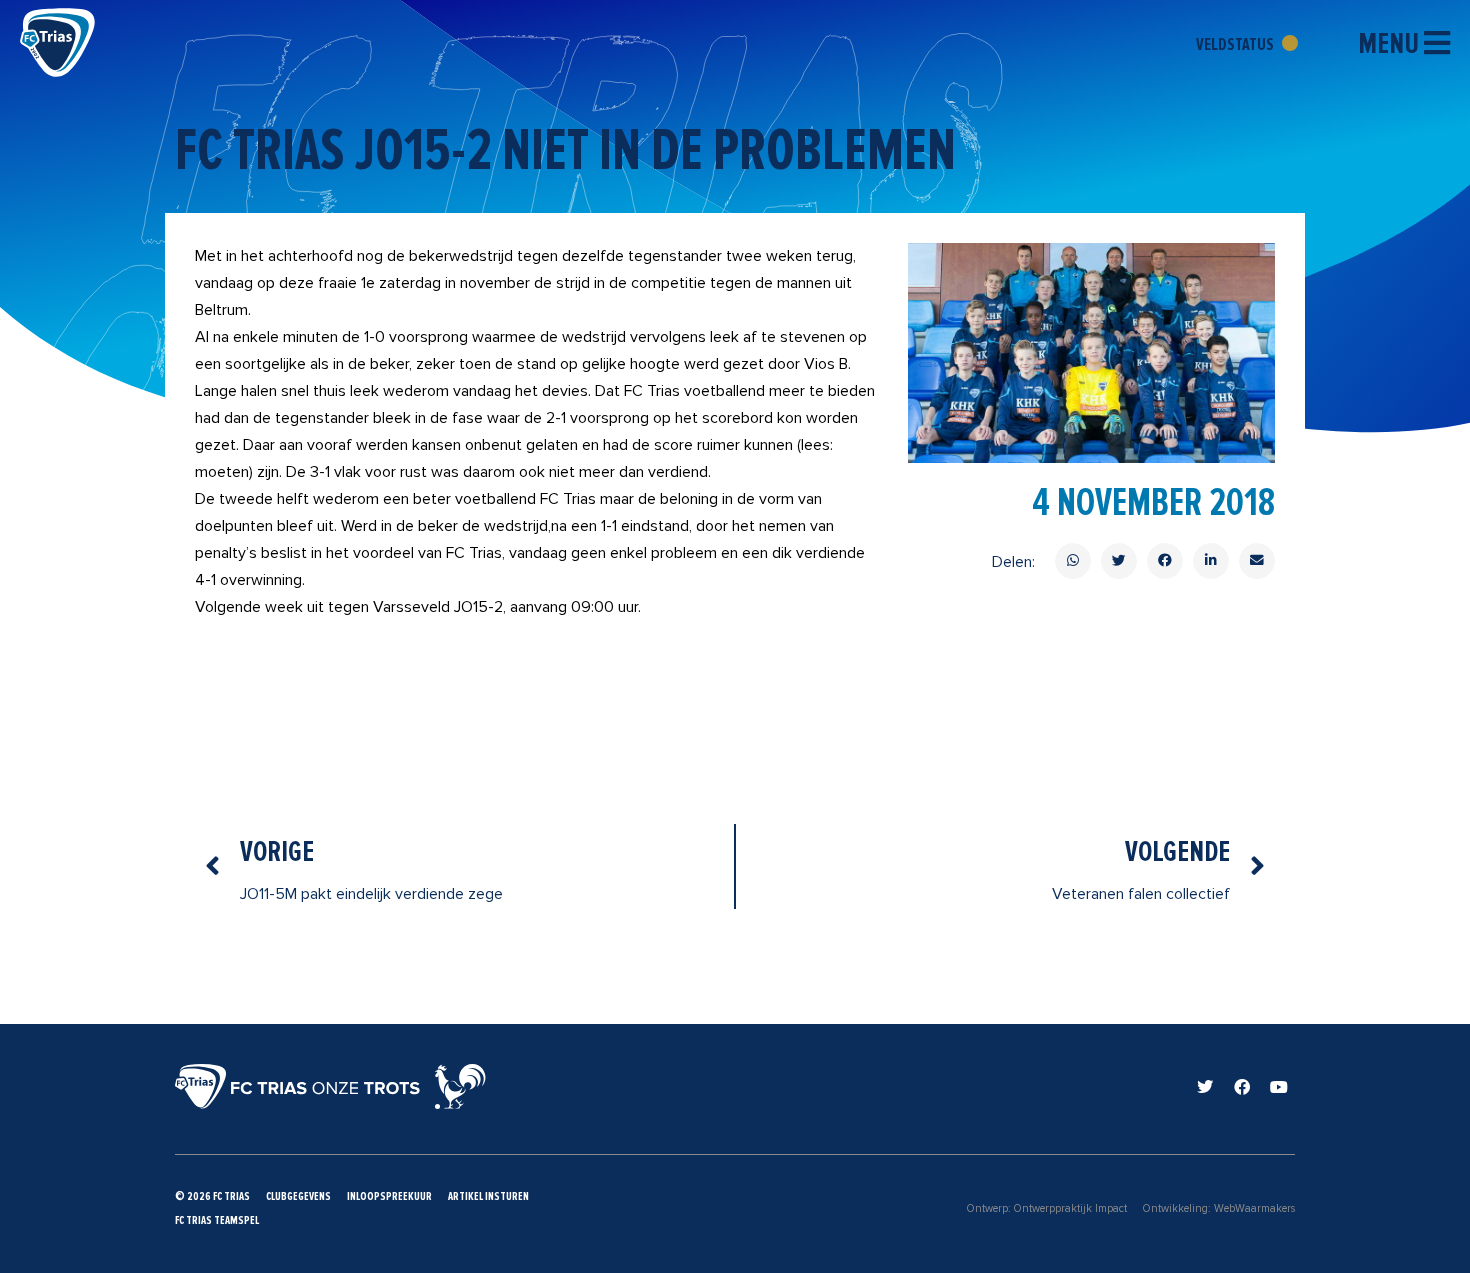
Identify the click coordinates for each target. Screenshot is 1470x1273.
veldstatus (1236, 44)
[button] (1073, 561)
